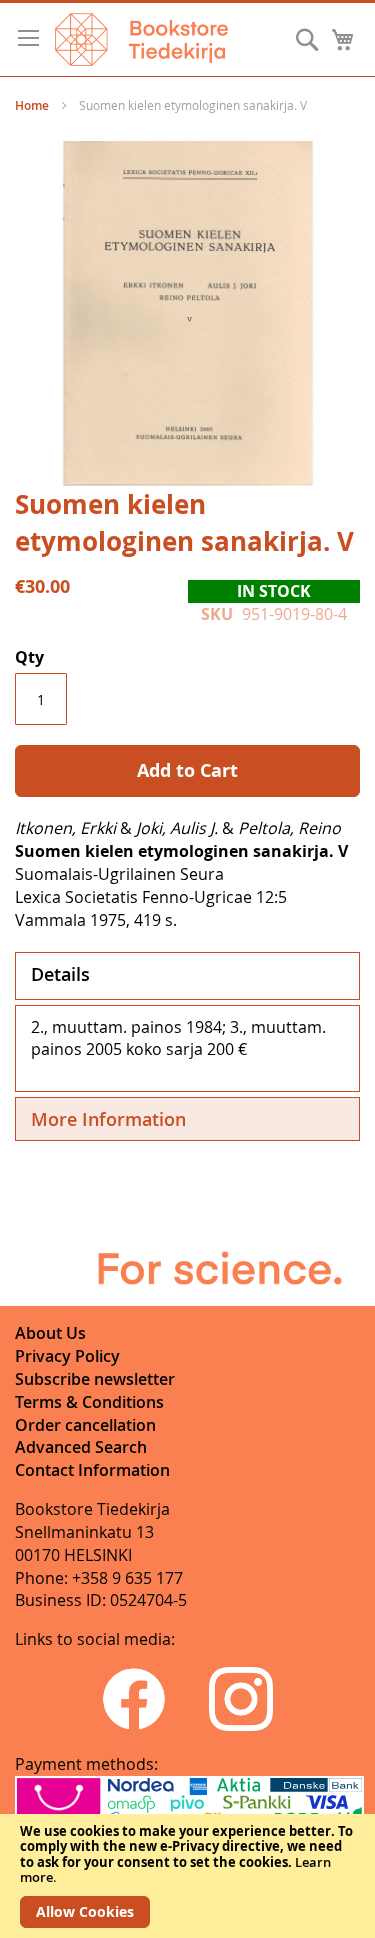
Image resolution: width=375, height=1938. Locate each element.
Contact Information (92, 1470)
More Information (108, 1119)
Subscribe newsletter (95, 1379)
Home (32, 105)
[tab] (187, 976)
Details (60, 974)
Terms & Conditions (89, 1402)
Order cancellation (85, 1425)
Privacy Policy (67, 1356)
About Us (50, 1333)
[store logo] (141, 39)
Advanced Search (81, 1447)
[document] (187, 1876)
